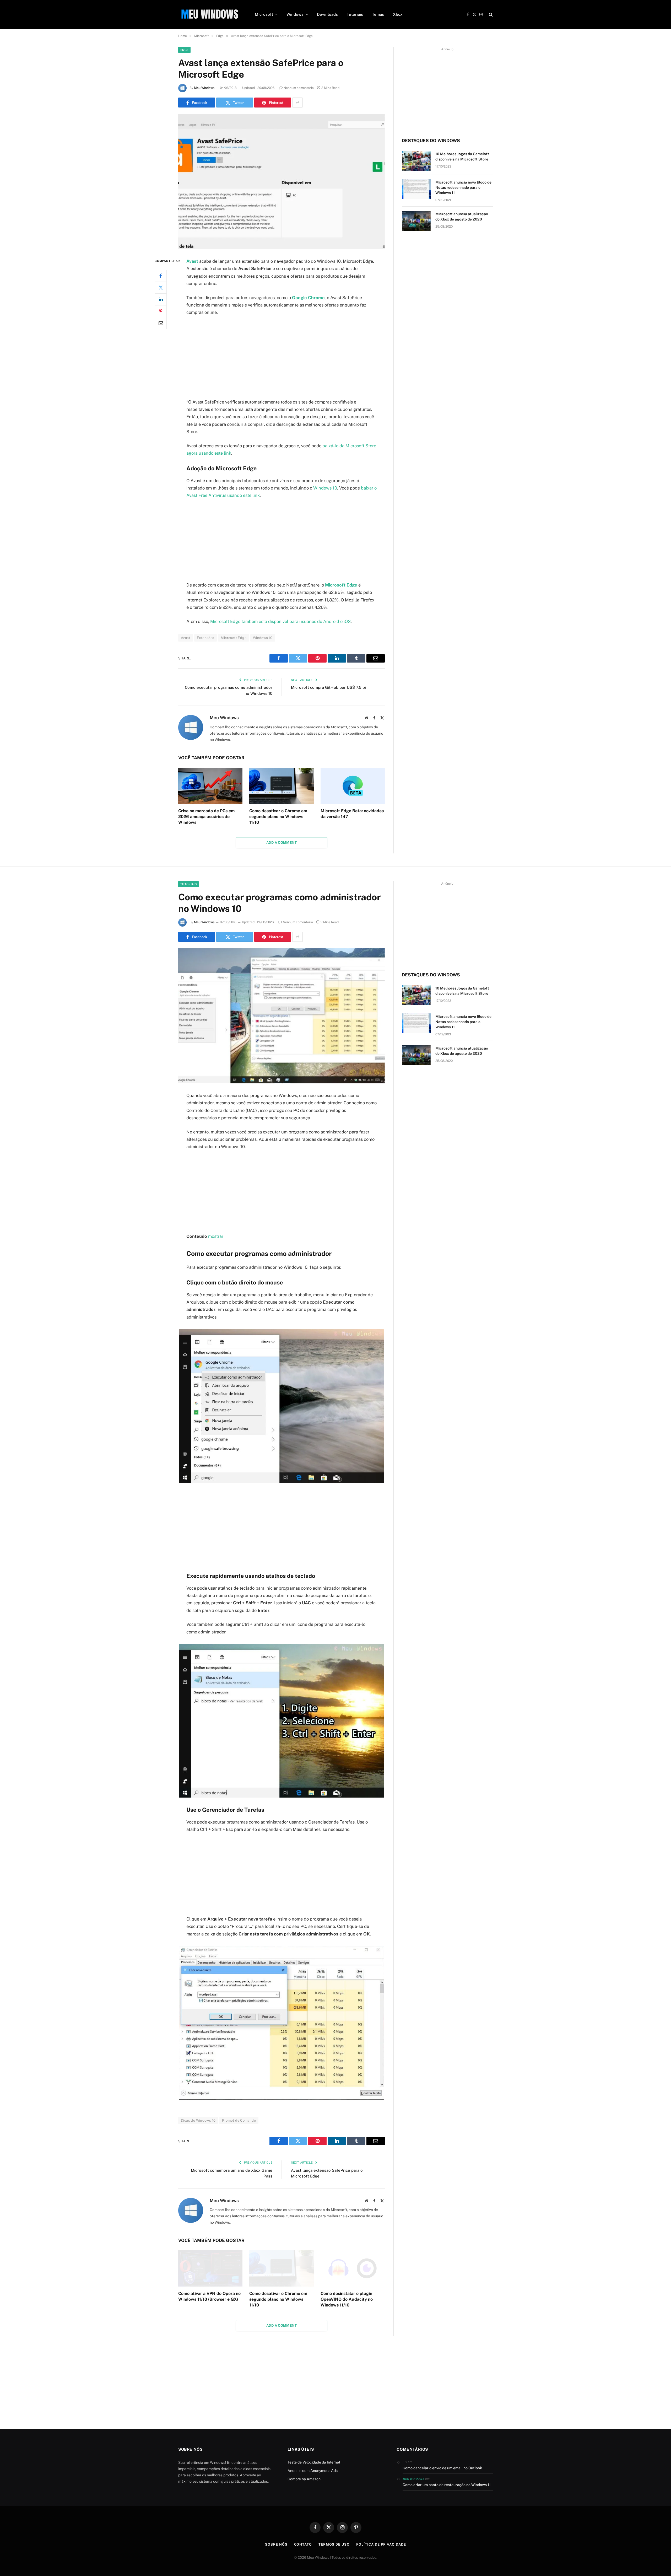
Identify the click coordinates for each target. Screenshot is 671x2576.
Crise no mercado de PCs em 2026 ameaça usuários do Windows (206, 817)
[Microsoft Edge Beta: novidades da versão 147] (353, 786)
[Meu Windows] (210, 14)
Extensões (206, 638)
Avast (186, 638)
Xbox (398, 14)
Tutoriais (355, 14)
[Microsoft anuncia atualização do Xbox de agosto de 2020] (416, 221)
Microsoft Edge (233, 638)
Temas (378, 14)
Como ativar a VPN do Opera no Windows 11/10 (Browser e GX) (209, 2296)
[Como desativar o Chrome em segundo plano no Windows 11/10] (281, 786)
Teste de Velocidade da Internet (314, 2462)
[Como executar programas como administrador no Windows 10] (282, 1016)
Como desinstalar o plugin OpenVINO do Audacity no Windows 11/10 (347, 2299)
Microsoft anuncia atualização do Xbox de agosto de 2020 (462, 217)
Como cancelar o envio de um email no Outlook (442, 2468)
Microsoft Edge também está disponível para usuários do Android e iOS (280, 621)
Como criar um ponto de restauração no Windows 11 (447, 2485)
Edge (184, 50)
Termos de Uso (334, 2544)
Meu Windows (204, 88)
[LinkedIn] (161, 299)
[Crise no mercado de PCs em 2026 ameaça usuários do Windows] (210, 786)
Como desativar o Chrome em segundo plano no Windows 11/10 (278, 817)
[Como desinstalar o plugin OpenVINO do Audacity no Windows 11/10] (353, 2268)
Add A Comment (282, 843)
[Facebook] (161, 276)
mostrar (216, 1236)
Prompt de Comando (239, 2120)
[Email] (161, 323)
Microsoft (264, 14)
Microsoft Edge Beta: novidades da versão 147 (352, 814)
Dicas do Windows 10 (198, 2120)
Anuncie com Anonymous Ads (313, 2471)
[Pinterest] (161, 311)
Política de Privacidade (381, 2544)
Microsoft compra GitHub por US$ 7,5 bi (328, 687)
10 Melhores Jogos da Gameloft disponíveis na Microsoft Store (462, 157)
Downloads (327, 14)
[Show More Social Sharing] (297, 103)
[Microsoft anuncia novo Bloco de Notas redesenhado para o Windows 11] (416, 189)
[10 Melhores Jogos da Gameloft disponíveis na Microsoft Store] (416, 161)
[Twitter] (161, 288)
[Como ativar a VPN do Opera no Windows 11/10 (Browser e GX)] (210, 2268)
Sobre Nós (276, 2544)
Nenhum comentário (299, 88)
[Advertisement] (282, 359)
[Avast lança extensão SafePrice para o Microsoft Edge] (282, 182)
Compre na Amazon (304, 2479)
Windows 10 (325, 488)
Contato (303, 2544)
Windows (295, 14)
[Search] (490, 15)
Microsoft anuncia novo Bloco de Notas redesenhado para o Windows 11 (463, 187)
